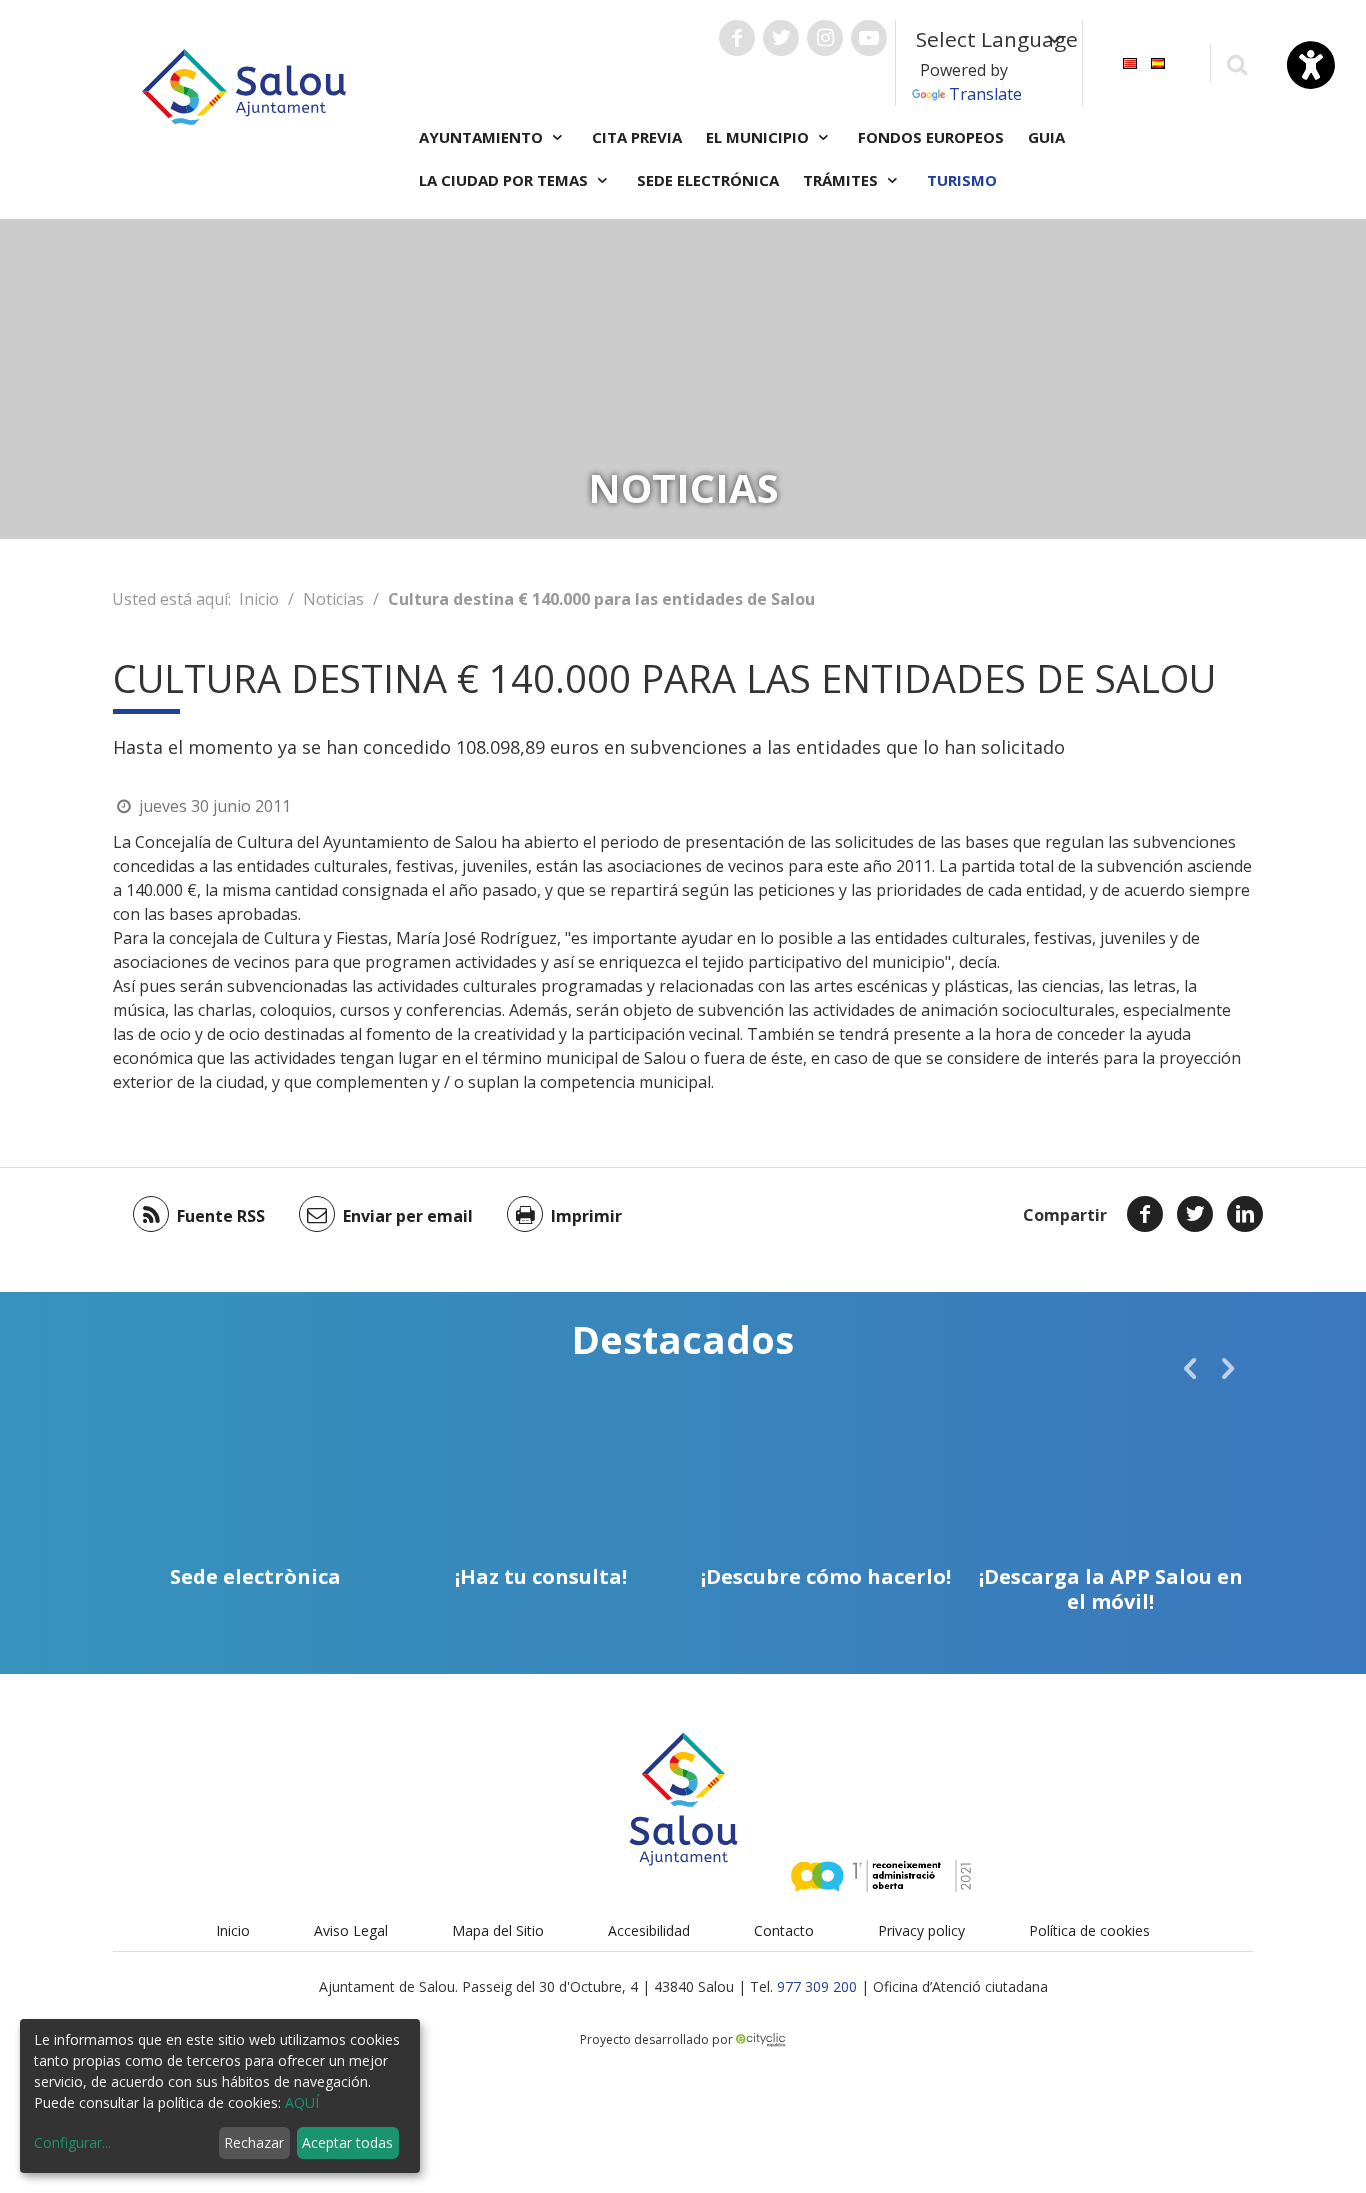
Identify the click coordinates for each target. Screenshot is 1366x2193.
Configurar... (72, 2142)
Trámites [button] (842, 180)
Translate (985, 94)
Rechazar (254, 2142)
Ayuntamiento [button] (483, 137)
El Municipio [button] (759, 137)
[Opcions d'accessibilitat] (1311, 65)
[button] (1190, 1368)
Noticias (333, 599)
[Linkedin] (1245, 1214)
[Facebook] (1145, 1214)
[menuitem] (1130, 61)
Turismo (962, 180)
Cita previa (637, 137)
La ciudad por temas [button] (505, 180)
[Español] (1158, 61)
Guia (1046, 137)
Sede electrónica (708, 180)
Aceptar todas (347, 2142)
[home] (244, 85)
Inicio (259, 599)
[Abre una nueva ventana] (737, 38)
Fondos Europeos (931, 137)
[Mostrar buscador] (1236, 63)
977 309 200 (817, 1986)
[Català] (1130, 61)
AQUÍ (302, 2102)
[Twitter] (1195, 1214)
